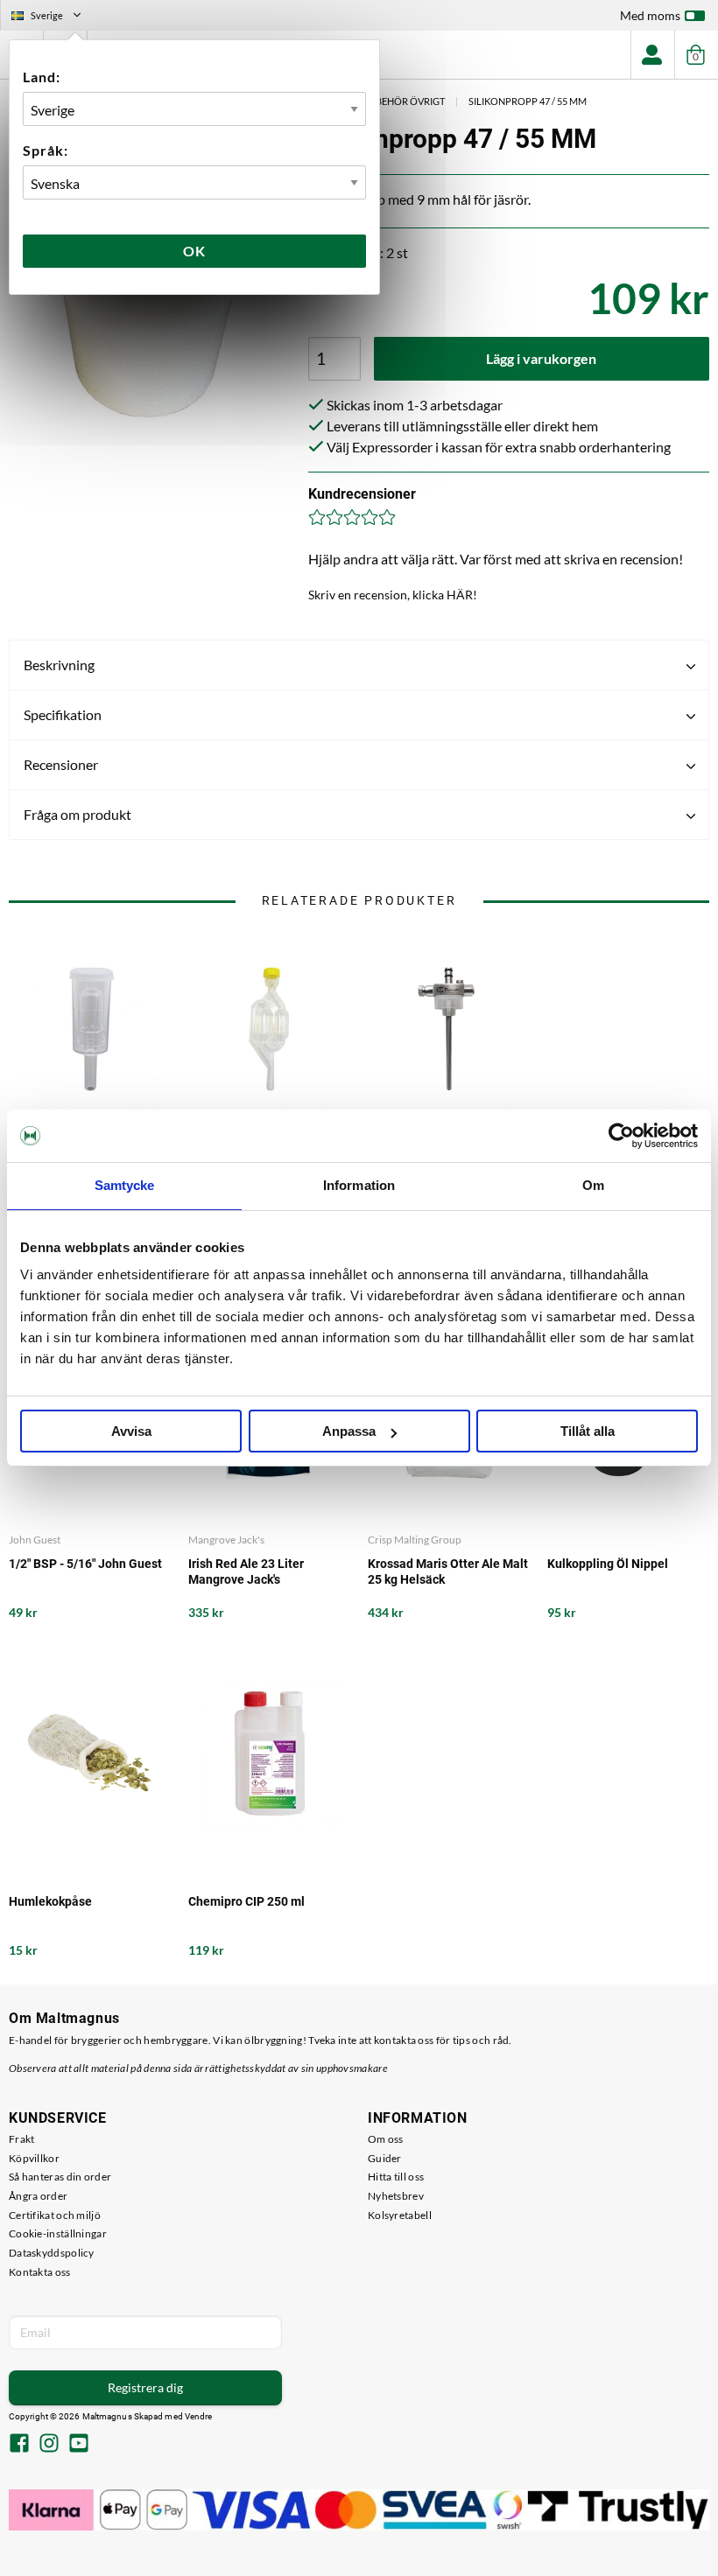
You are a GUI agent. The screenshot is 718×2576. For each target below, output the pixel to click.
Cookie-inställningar (58, 2233)
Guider (385, 2158)
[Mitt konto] (652, 55)
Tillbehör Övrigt (401, 101)
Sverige (53, 17)
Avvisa (131, 1431)
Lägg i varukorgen (541, 358)
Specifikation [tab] (63, 714)
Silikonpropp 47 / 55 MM (528, 101)
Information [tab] (359, 1185)
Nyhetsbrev (396, 2196)
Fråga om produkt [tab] (77, 814)
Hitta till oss (396, 2177)
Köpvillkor (34, 2158)
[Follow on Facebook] (19, 2445)
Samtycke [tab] (125, 1185)
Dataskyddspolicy (52, 2253)
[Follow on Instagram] (49, 2445)
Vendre (199, 2416)
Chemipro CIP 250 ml (246, 1901)
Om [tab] (593, 1185)
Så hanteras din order (60, 2177)
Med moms (650, 15)
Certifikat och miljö (55, 2215)
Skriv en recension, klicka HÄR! (393, 595)
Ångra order (38, 2196)
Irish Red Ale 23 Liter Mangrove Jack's (246, 1571)
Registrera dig (145, 2387)
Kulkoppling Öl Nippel (608, 1564)
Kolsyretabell (400, 2215)
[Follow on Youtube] (79, 2445)
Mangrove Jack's (226, 1540)
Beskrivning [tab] (59, 665)
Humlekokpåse (50, 1901)
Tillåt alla (588, 1431)
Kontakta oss (40, 2272)
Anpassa (349, 1431)
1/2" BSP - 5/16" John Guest (85, 1564)
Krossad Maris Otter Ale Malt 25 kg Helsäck (448, 1571)
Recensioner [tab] (61, 764)
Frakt (22, 2139)
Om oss (386, 2139)
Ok (194, 251)
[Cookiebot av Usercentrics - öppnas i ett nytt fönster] (621, 1136)
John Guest (35, 1540)
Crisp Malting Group (415, 1540)
